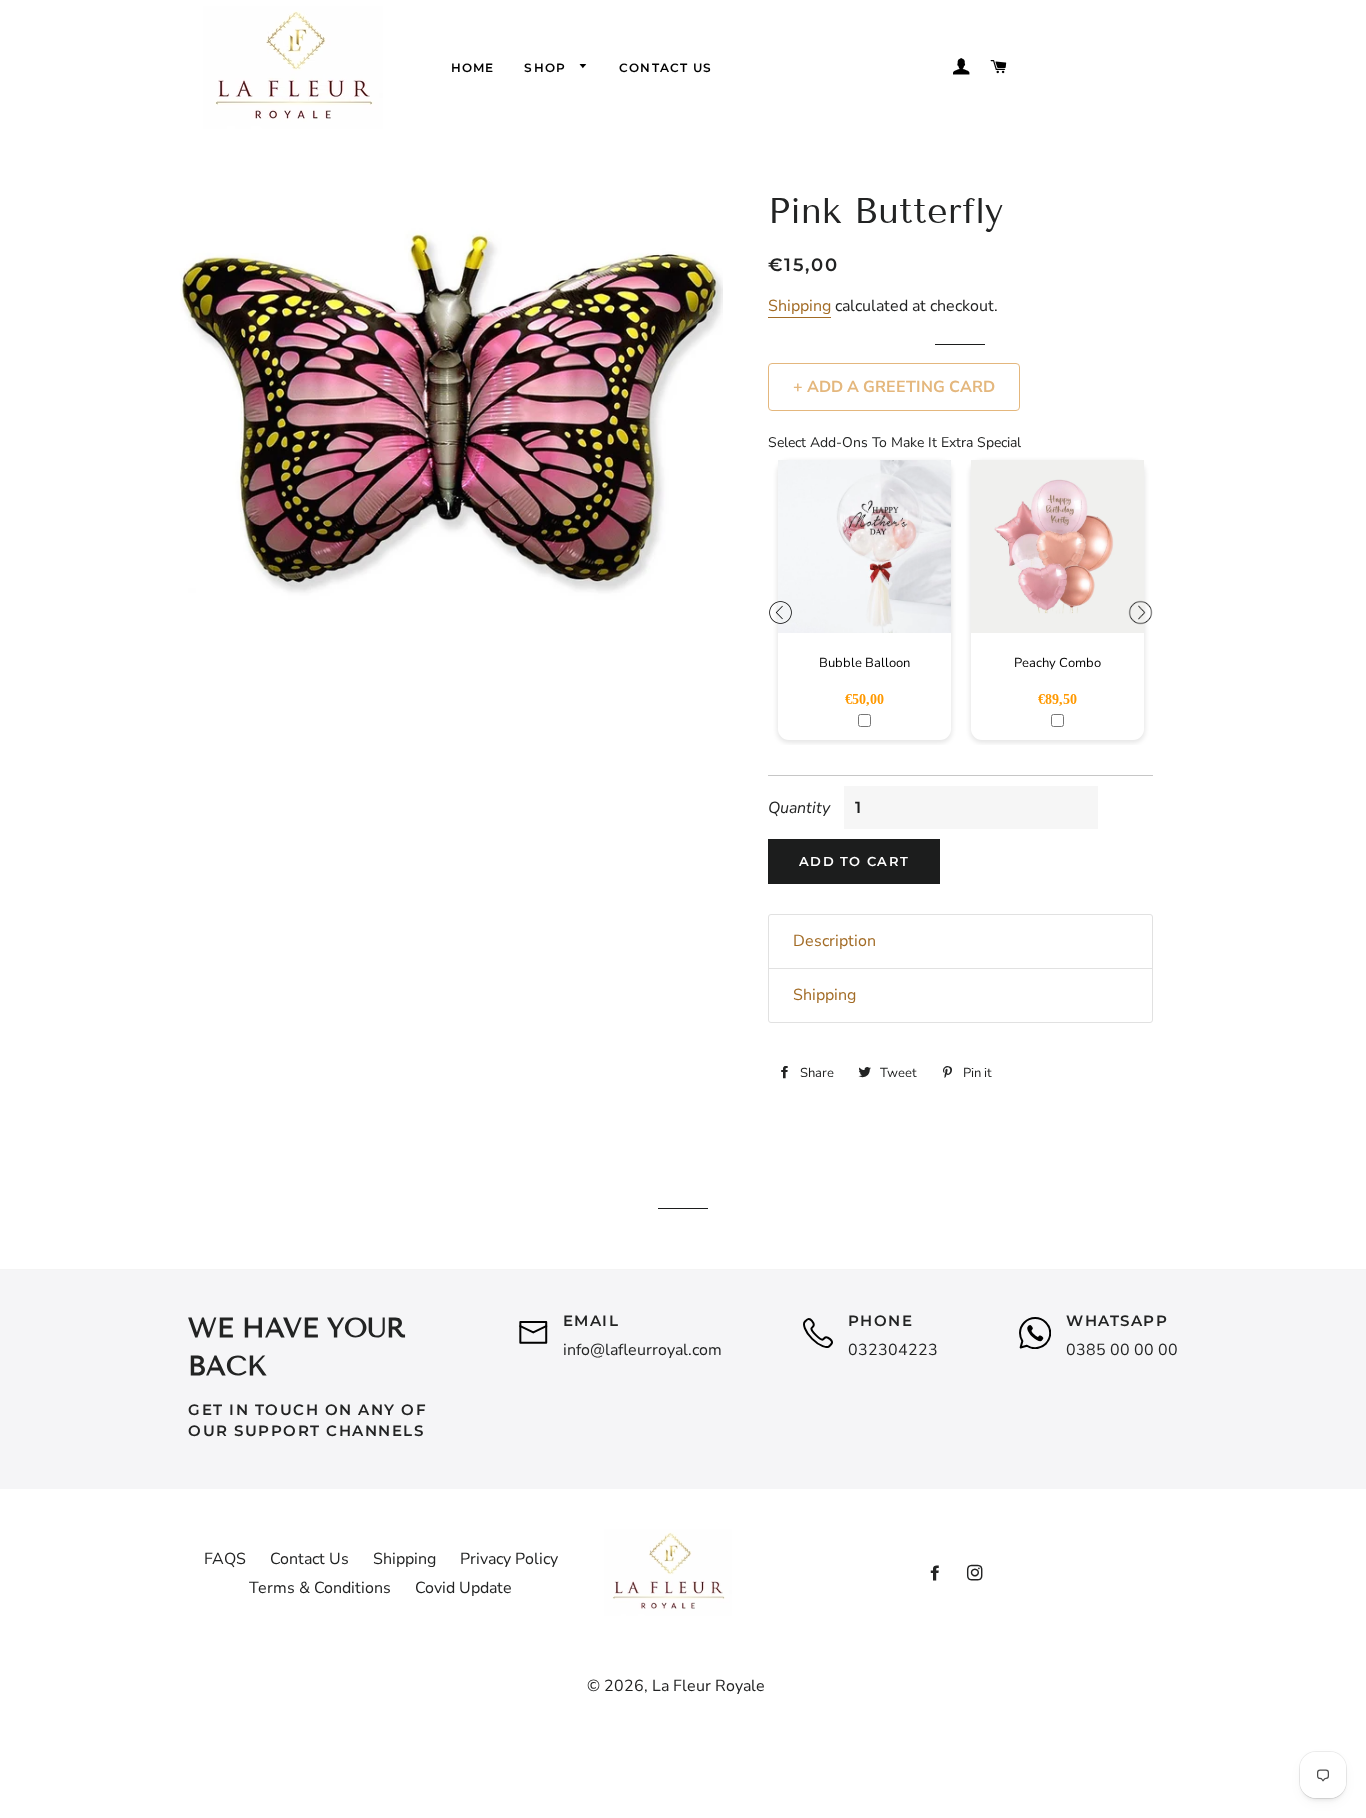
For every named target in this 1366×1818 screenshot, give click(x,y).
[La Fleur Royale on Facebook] (935, 1574)
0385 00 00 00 (1122, 1350)
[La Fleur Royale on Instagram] (975, 1574)
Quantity (799, 808)
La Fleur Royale (708, 1686)
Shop (547, 67)
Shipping (799, 306)
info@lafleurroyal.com (642, 1350)
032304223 (893, 1350)
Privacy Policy (509, 1559)
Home (473, 67)
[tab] (960, 941)
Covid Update (463, 1588)
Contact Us (665, 67)
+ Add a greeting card (894, 387)
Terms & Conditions (320, 1588)
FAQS (225, 1559)
